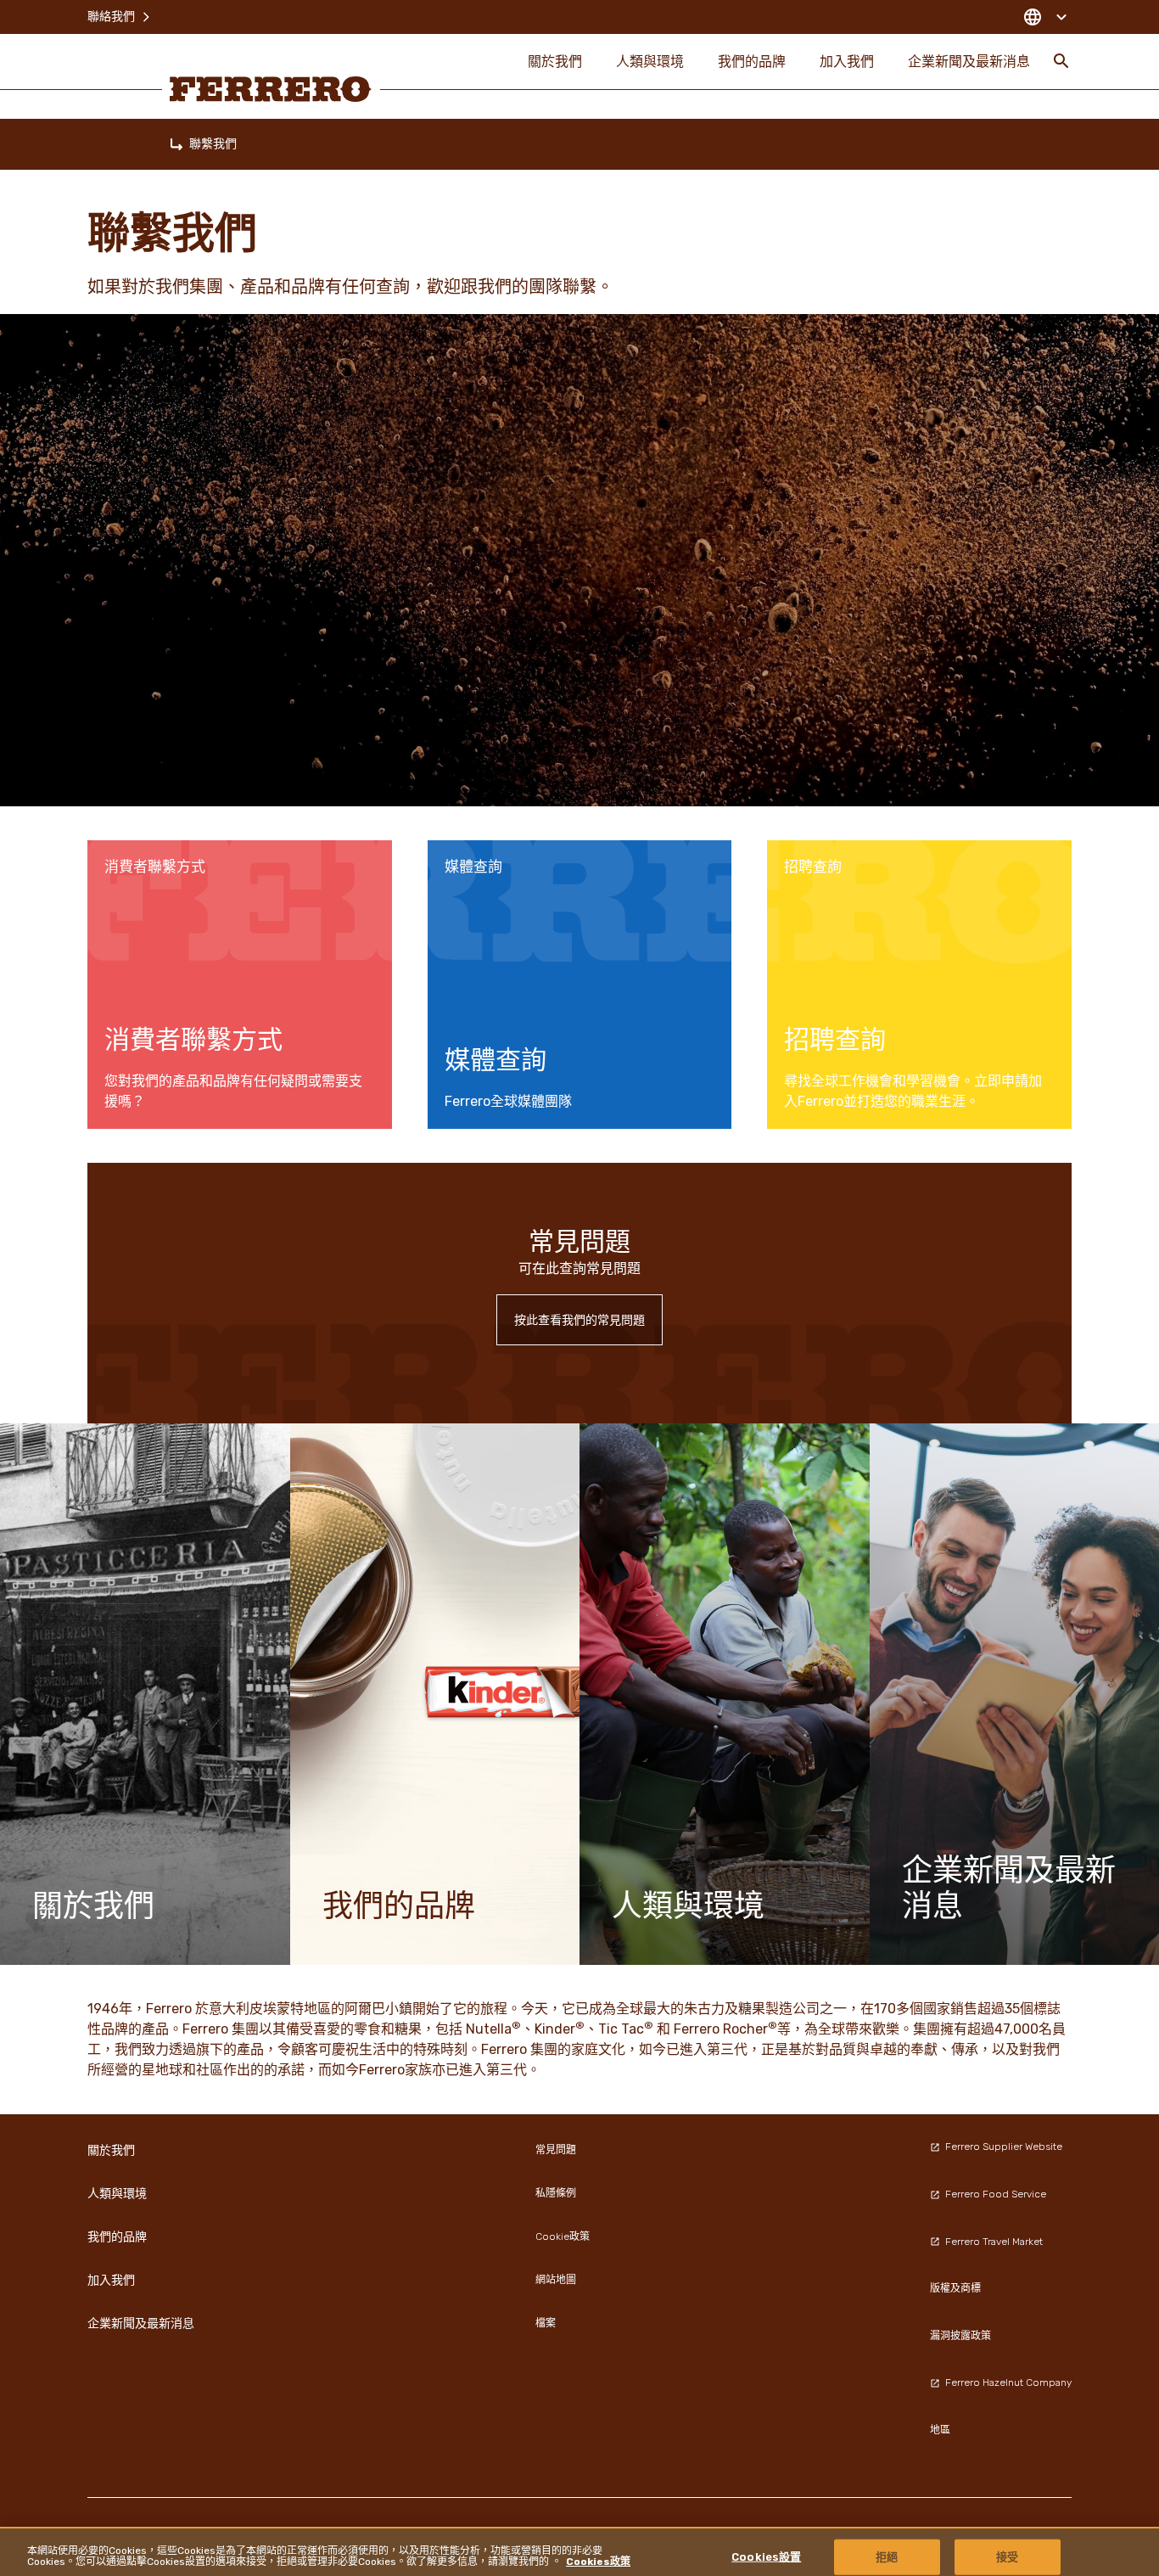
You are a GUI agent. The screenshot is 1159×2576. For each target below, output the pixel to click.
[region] (579, 2551)
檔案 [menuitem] (546, 2323)
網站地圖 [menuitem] (556, 2280)
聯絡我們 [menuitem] (111, 17)
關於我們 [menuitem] (555, 61)
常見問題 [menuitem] (556, 2150)
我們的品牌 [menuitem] (752, 61)
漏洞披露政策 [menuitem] (960, 2336)
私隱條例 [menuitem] (556, 2193)
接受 (1007, 2556)
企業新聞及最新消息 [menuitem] (969, 61)
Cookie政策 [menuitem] (563, 2236)
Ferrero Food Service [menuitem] (996, 2194)
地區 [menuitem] (940, 2430)
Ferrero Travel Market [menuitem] (994, 2242)
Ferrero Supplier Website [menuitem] (1004, 2147)
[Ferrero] (271, 89)
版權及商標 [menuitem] (955, 2288)
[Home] (176, 144)
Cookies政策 (598, 2562)
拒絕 (887, 2556)
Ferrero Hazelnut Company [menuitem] (1008, 2382)
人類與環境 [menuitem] (650, 61)
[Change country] (1045, 17)
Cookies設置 (766, 2556)
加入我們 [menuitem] (847, 61)
